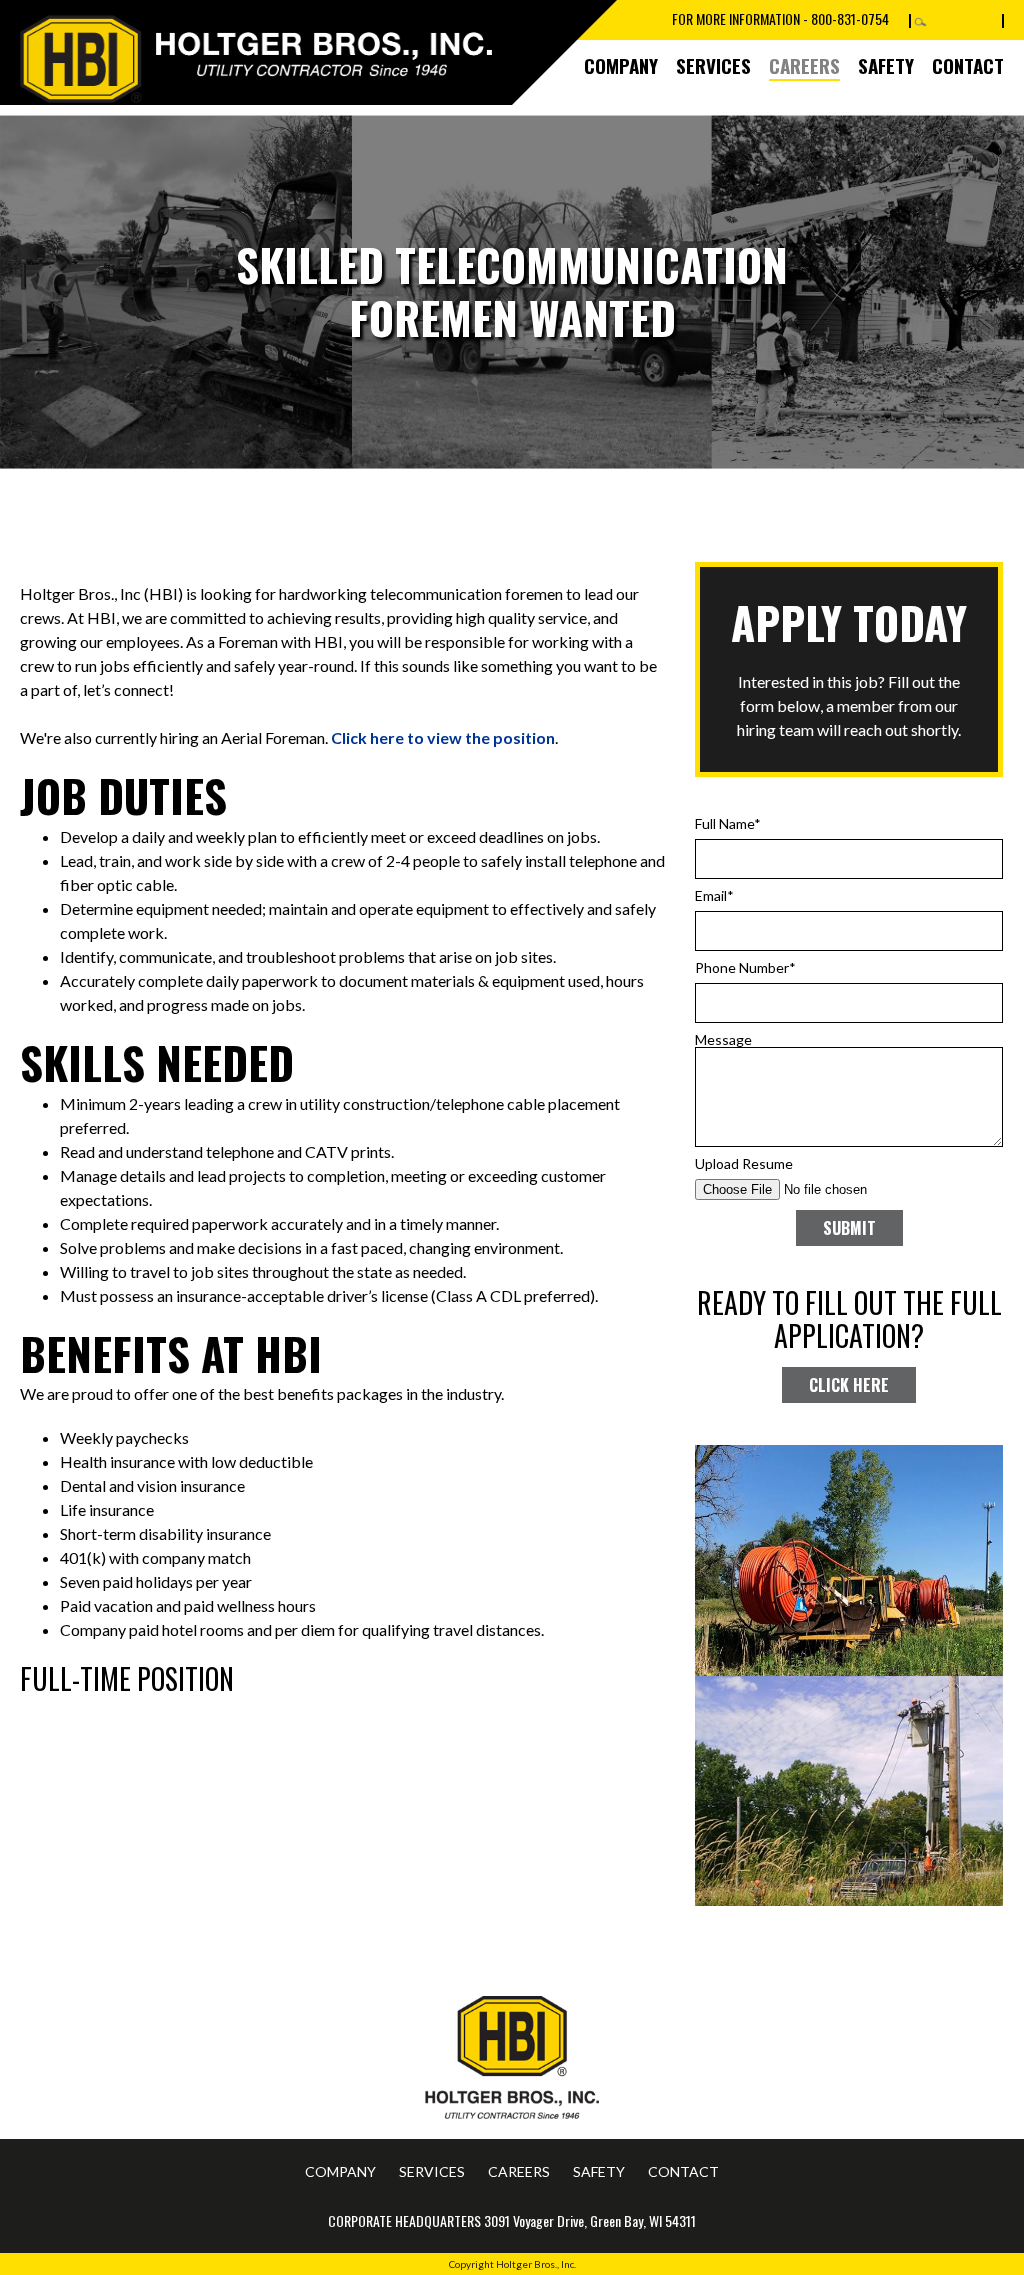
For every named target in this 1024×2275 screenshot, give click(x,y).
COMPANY (621, 65)
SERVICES (713, 65)
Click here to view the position (443, 737)
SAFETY (886, 65)
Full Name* (728, 823)
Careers (804, 65)
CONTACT (968, 65)
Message (723, 1039)
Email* (714, 895)
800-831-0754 (850, 18)
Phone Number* (745, 967)
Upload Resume (744, 1163)
